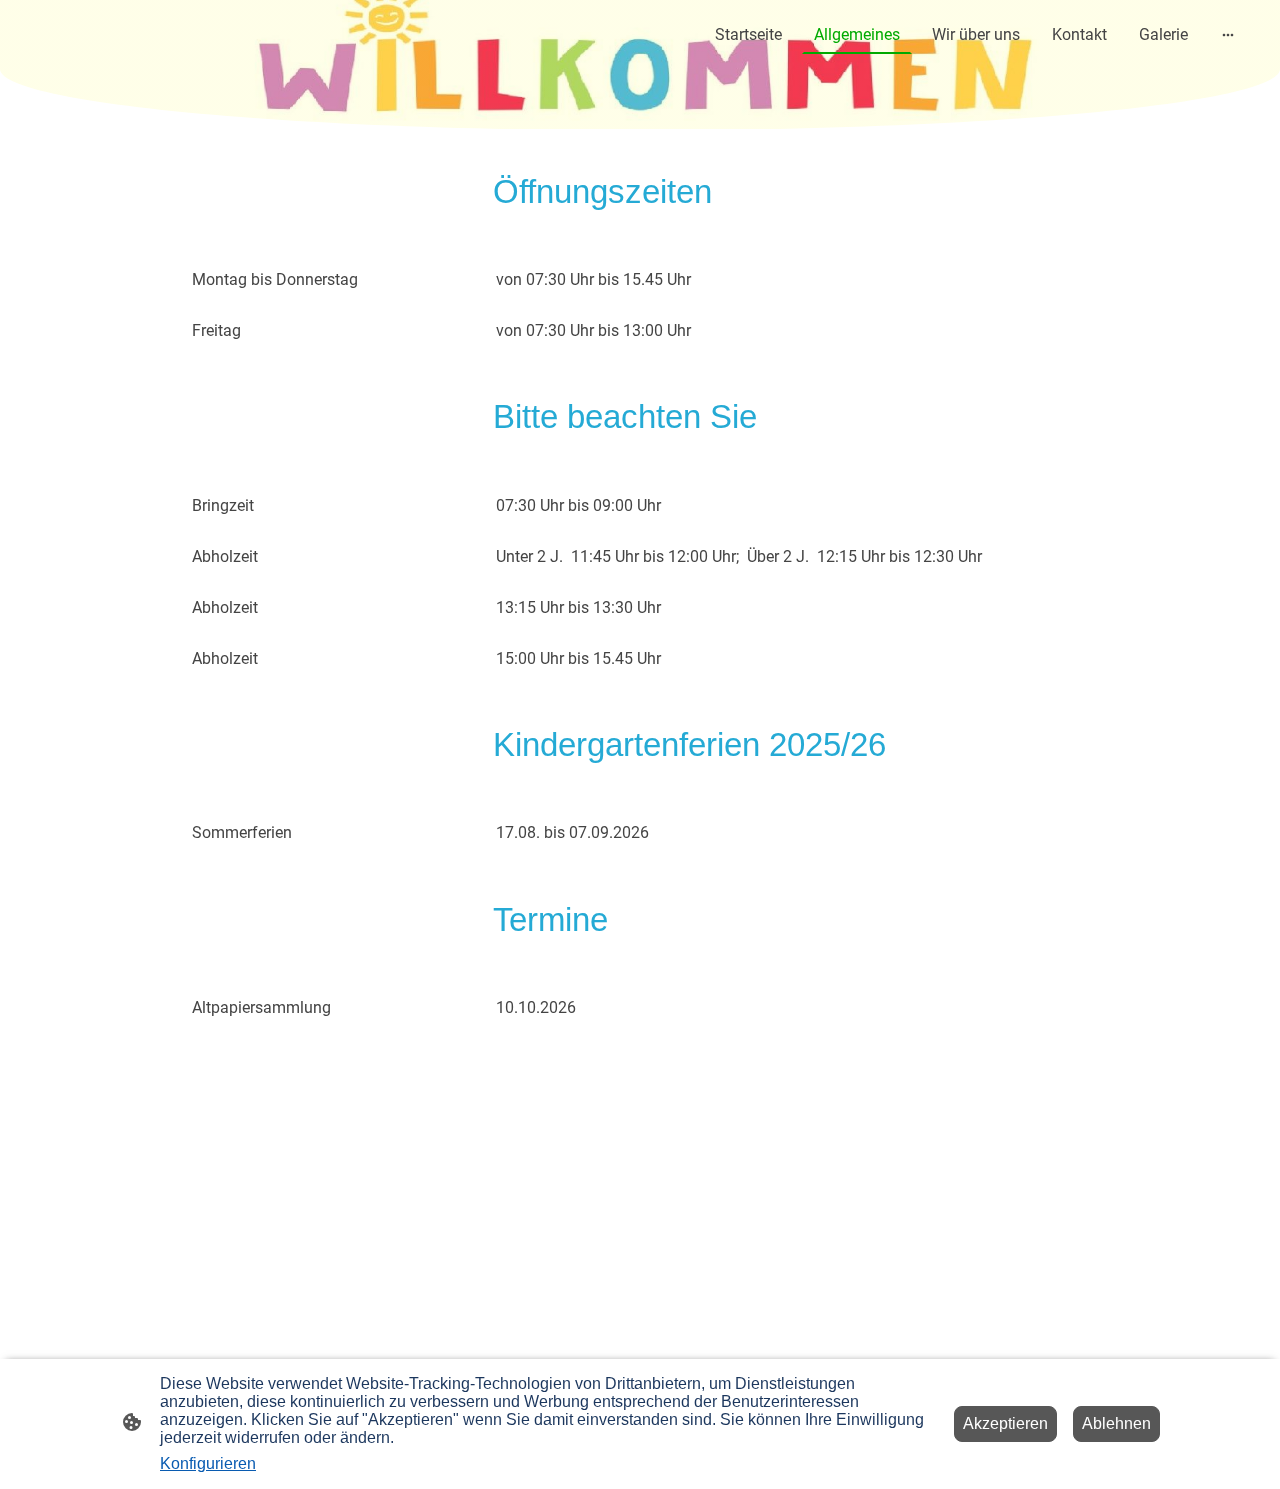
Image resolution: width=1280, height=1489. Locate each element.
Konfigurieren (208, 1463)
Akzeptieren (1005, 1423)
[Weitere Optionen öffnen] (1228, 35)
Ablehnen (1116, 1423)
